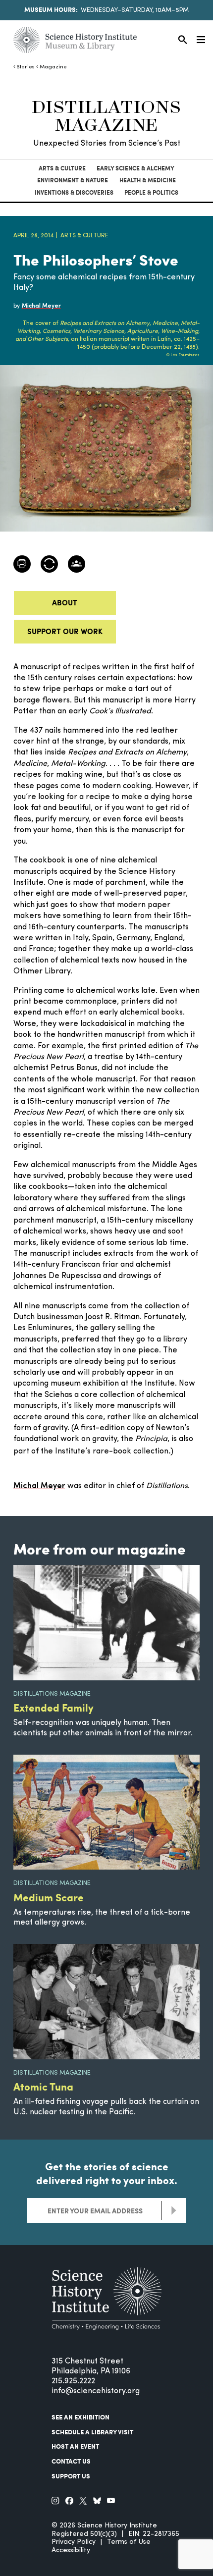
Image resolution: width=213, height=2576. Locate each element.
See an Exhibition (80, 2417)
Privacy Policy (74, 2542)
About (65, 602)
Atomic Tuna (43, 2086)
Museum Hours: (51, 9)
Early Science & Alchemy (135, 168)
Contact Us (71, 2461)
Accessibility (71, 2550)
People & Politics (151, 192)
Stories (26, 67)
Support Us (71, 2476)
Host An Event (75, 2446)
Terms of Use (129, 2542)
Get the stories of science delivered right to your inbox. (107, 2173)
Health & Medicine (148, 180)
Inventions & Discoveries (74, 192)
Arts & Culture (62, 168)
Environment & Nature (73, 180)
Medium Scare (49, 1897)
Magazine (53, 67)
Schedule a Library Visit (92, 2432)
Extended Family (53, 1707)
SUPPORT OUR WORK (65, 631)
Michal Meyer (39, 1486)
